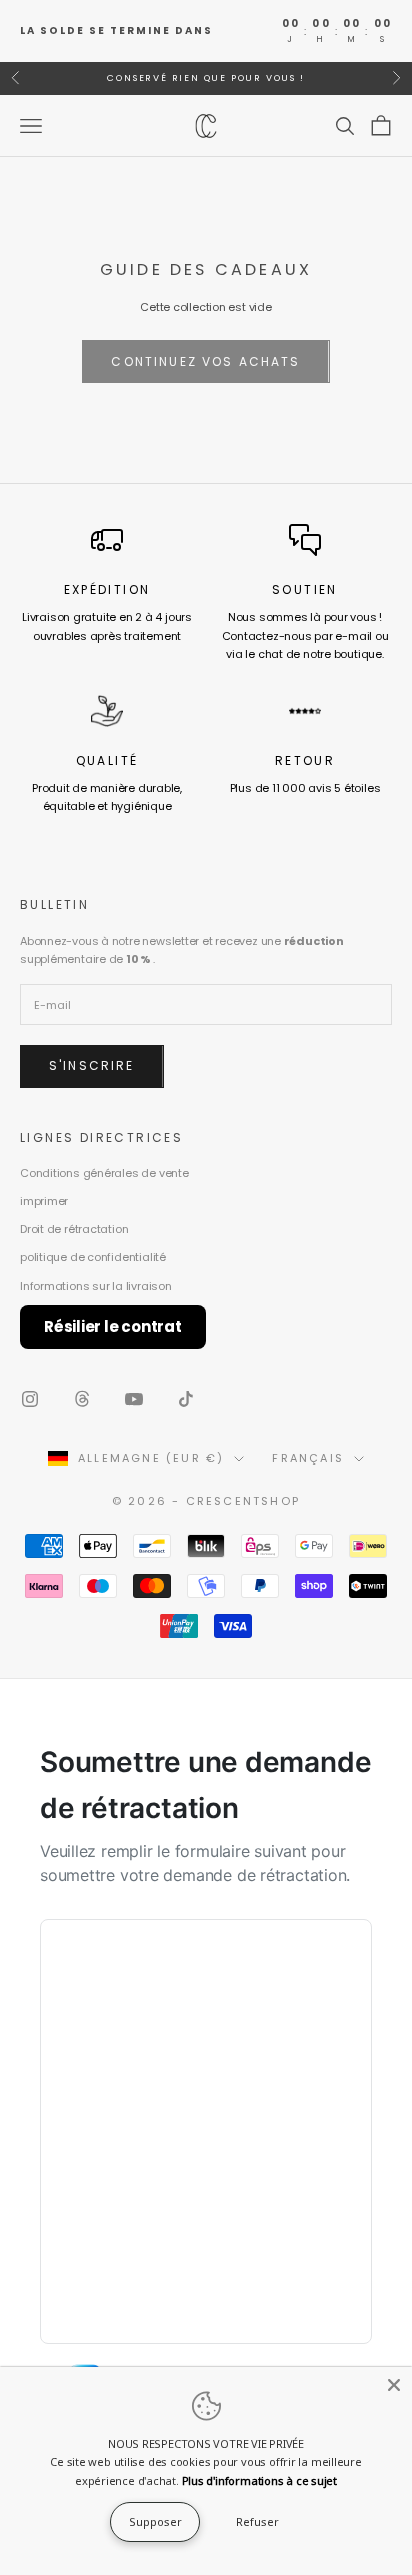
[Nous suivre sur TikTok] (186, 1399)
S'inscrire (92, 1065)
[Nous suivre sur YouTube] (134, 1399)
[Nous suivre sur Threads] (82, 1399)
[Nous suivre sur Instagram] (30, 1399)
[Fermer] (394, 2385)
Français (308, 1458)
